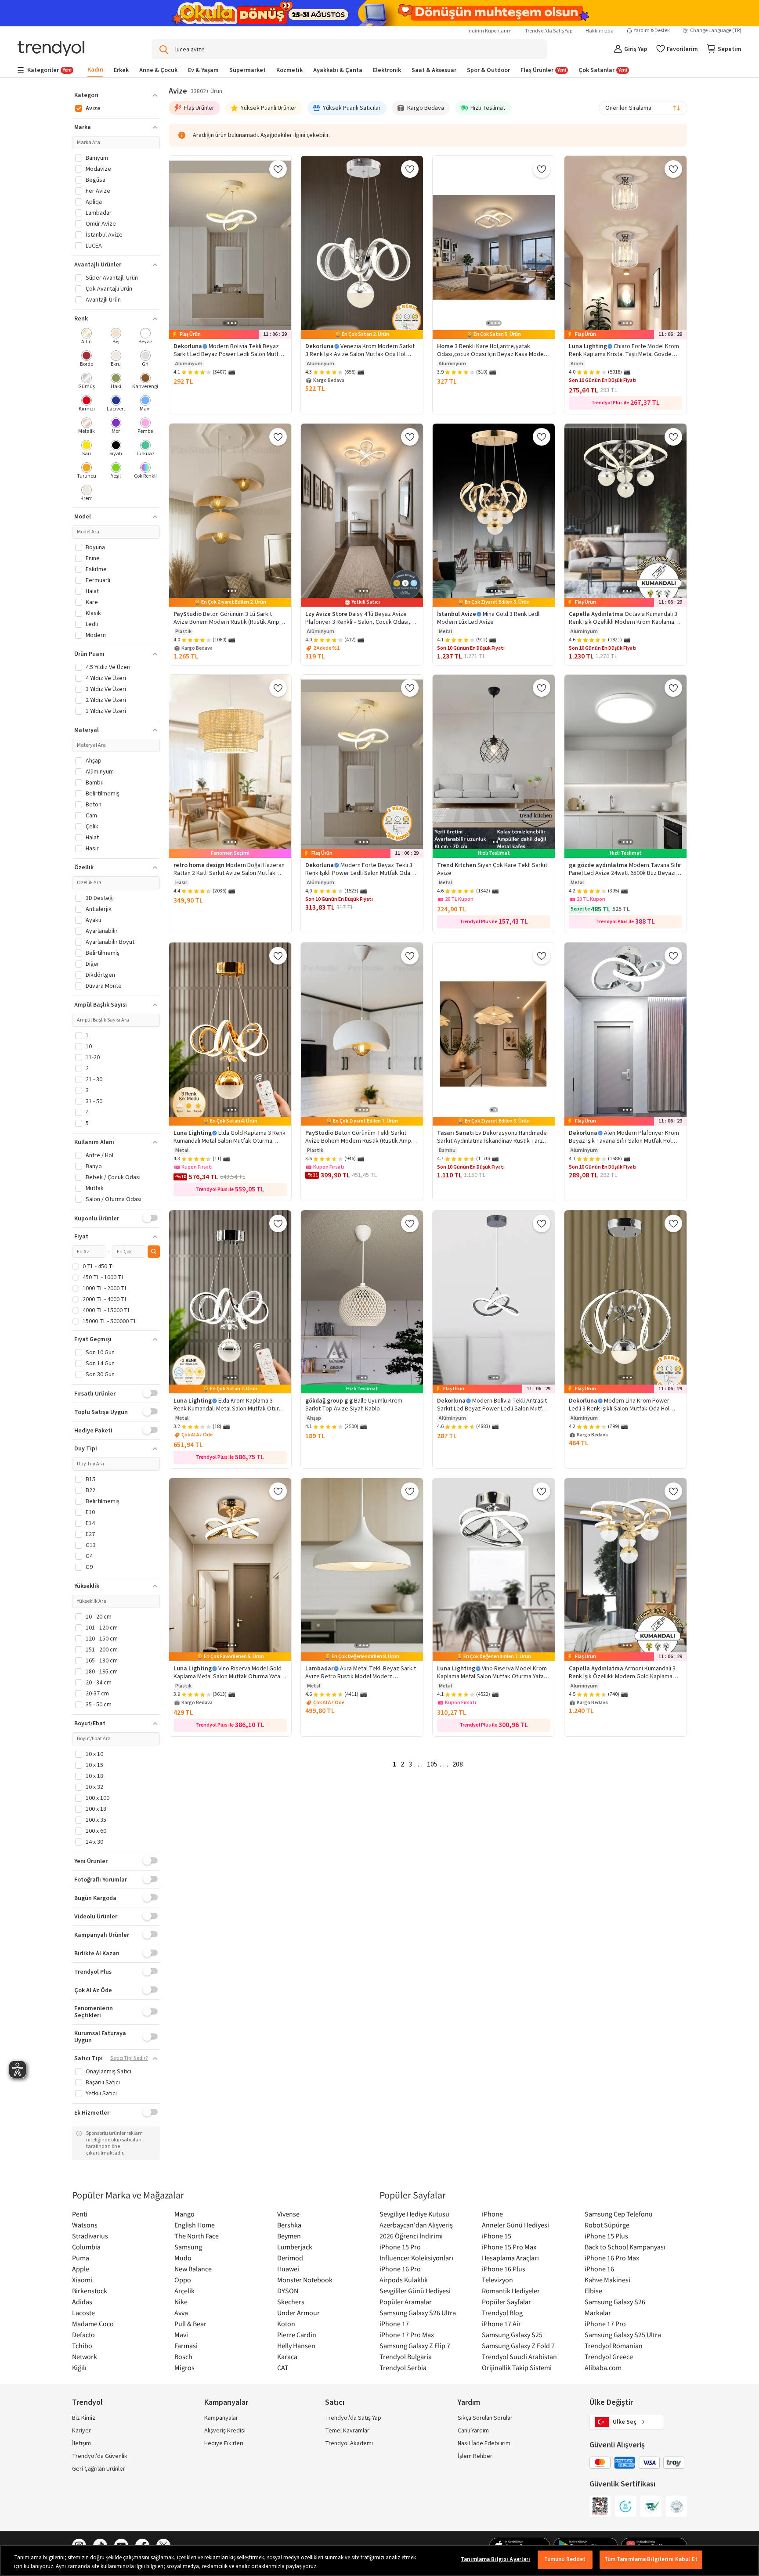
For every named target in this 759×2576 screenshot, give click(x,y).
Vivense (288, 2214)
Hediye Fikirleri (224, 2443)
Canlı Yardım (473, 2431)
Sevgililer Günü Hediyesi (415, 2291)
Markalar (598, 2313)
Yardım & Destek (652, 31)
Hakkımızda (600, 31)
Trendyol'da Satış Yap (549, 31)
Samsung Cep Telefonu (619, 2214)
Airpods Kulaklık (404, 2280)
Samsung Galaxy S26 (615, 2302)
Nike (181, 2302)
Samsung (188, 2247)
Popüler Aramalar (406, 2302)
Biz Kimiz (84, 2418)
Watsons (85, 2225)
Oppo (183, 2280)
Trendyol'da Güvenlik (100, 2456)
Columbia (86, 2247)
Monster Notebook (305, 2280)
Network (85, 2357)
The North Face (197, 2236)
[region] (379, 2560)
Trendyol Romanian (614, 2346)
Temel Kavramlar (347, 2431)
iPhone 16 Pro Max (612, 2258)
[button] (116, 95)
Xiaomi (82, 2280)
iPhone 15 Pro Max (509, 2247)
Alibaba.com (603, 2367)
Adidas (82, 2302)
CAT (283, 2367)
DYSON (288, 2291)
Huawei (288, 2269)
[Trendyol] (51, 49)
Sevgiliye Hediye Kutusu (414, 2214)
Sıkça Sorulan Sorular (485, 2418)
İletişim (81, 2443)
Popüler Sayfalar (506, 2302)
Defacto (83, 2335)
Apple (81, 2269)
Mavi (181, 2335)
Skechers (291, 2302)
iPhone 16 (599, 2269)
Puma (81, 2258)
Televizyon (497, 2280)
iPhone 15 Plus (606, 2236)
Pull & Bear (190, 2324)
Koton (286, 2324)
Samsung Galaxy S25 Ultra (623, 2335)
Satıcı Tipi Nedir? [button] (129, 2058)
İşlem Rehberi (476, 2456)
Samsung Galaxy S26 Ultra (418, 2313)
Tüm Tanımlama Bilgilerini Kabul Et (651, 2559)
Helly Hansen (296, 2346)
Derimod (290, 2258)
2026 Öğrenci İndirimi (411, 2236)
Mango (184, 2214)
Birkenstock (90, 2291)
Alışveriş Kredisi (225, 2431)
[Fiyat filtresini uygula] (154, 1252)
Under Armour (298, 2313)
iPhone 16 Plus (504, 2269)
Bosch (183, 2357)
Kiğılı (79, 2367)
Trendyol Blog (502, 2313)
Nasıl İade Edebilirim (484, 2443)
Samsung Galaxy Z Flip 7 (415, 2346)
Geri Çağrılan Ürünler (99, 2469)
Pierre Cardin (297, 2335)
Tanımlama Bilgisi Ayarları (495, 2559)
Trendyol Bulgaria (406, 2357)
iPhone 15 (497, 2236)
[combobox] (643, 108)
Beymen (289, 2236)
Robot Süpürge (607, 2225)
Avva (181, 2313)
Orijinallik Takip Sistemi (517, 2367)
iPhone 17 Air (501, 2324)
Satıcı (335, 2402)
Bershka (289, 2225)
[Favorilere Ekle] (278, 169)
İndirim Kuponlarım (490, 31)
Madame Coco (93, 2324)
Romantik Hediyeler (511, 2291)
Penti (80, 2214)
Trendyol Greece (609, 2357)
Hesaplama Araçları (510, 2258)
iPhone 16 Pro (400, 2269)
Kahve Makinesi (607, 2280)
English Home (195, 2225)
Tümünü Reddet (565, 2559)
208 (458, 1764)
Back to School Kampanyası (625, 2247)
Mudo (183, 2258)
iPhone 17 (394, 2324)
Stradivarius (90, 2236)
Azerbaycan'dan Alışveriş (416, 2225)
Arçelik (184, 2291)
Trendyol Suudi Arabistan (519, 2357)
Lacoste (83, 2313)
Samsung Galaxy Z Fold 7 (518, 2346)
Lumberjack (295, 2247)
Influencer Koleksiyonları (416, 2258)
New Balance (193, 2269)
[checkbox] (87, 337)
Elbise (593, 2291)
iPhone (492, 2214)
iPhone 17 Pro (605, 2324)
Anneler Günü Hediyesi (515, 2225)
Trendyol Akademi (349, 2443)
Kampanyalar (221, 2418)
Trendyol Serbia (403, 2367)
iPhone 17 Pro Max (407, 2335)
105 (432, 1764)
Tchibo (82, 2346)
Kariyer (81, 2431)
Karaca (287, 2357)
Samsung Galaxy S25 (512, 2335)
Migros (184, 2367)
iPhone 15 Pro (400, 2247)
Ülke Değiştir (611, 2402)
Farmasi (186, 2346)
